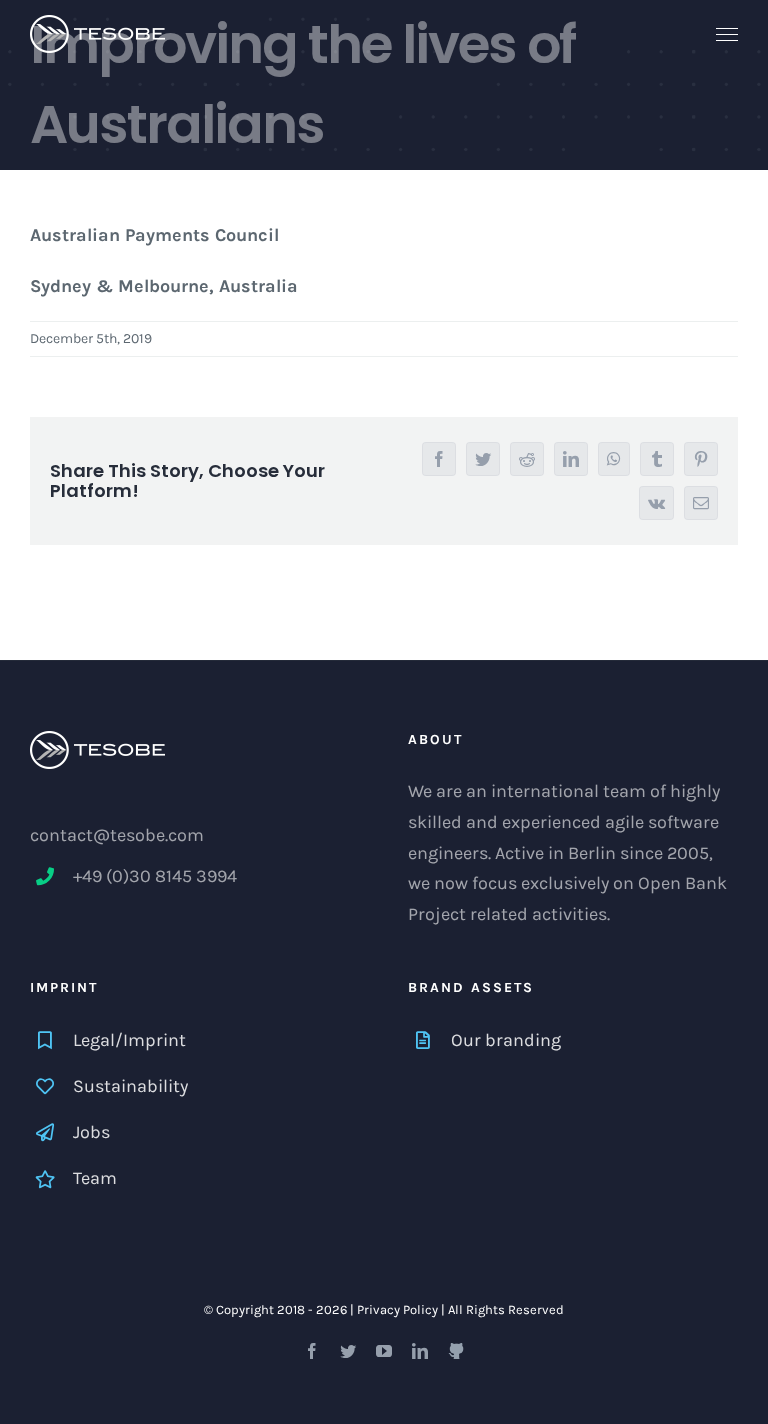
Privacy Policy (397, 1309)
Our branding (506, 1040)
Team (95, 1178)
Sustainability (130, 1086)
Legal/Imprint (129, 1040)
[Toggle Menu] (727, 35)
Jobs (91, 1132)
